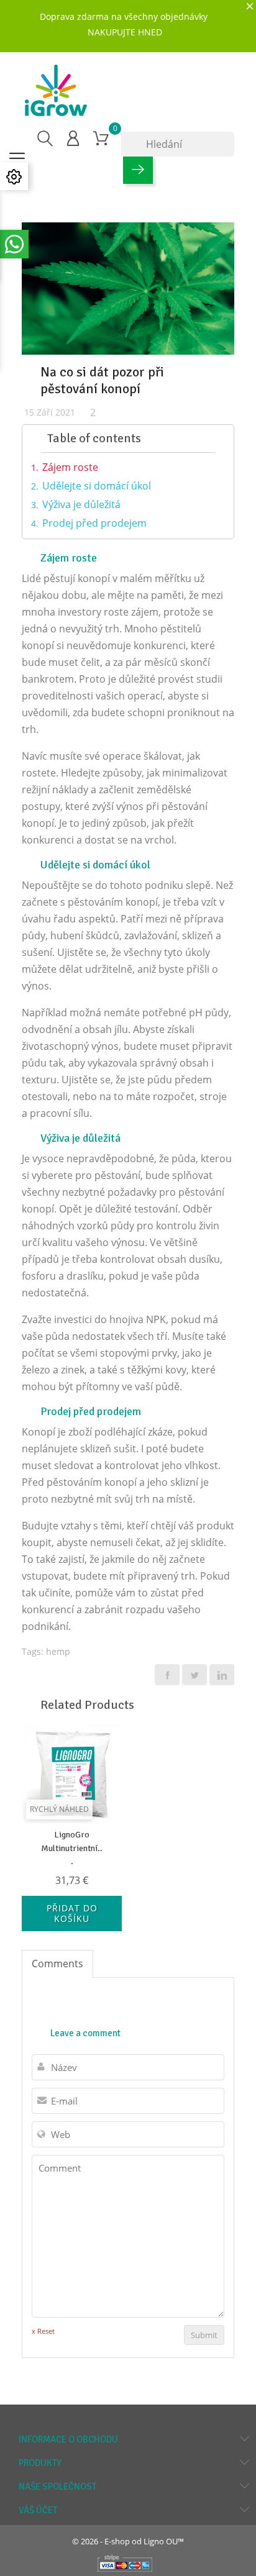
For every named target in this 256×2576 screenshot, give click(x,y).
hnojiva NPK (138, 1319)
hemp (58, 1651)
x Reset (43, 2331)
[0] (101, 138)
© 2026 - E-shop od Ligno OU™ (128, 2541)
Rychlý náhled (59, 1809)
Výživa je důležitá (81, 504)
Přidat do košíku (72, 1914)
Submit (204, 2335)
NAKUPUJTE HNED (125, 32)
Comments (57, 1964)
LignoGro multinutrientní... (72, 1848)
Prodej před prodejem (94, 523)
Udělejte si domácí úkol (97, 486)
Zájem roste (70, 467)
